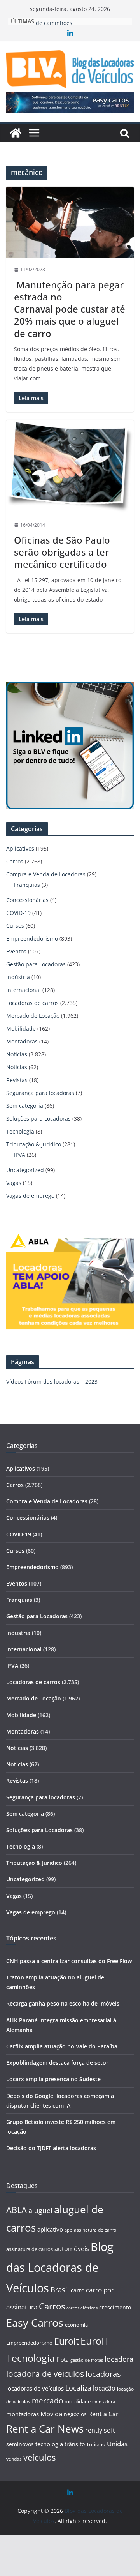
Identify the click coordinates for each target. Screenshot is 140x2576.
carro (78, 2290)
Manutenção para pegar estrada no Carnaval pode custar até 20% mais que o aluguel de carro (70, 309)
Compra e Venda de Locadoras (46, 874)
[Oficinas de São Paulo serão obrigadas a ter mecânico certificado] (70, 467)
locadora (119, 2359)
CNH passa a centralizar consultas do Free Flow (69, 1961)
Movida (51, 2414)
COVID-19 (18, 913)
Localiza (78, 2388)
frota (63, 2360)
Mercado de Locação (33, 1016)
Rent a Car (103, 2414)
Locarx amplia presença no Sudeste (53, 2079)
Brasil (60, 2290)
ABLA (17, 2210)
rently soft (100, 2430)
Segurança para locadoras (40, 1093)
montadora (104, 2402)
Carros (15, 861)
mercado (47, 2401)
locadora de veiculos (45, 2374)
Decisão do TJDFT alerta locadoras (51, 2148)
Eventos (16, 951)
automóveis (72, 2249)
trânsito (75, 2444)
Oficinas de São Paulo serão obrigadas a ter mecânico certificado (62, 552)
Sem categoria (25, 1106)
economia (76, 2325)
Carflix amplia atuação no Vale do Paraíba (62, 2046)
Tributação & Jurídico (34, 1144)
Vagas (14, 1183)
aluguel (40, 2210)
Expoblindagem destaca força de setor (57, 2063)
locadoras (103, 2374)
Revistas (17, 1080)
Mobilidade (21, 1028)
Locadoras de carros (32, 1003)
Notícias (17, 1054)
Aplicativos (20, 848)
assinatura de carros (30, 2249)
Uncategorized (25, 1170)
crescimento (115, 2307)
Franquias (27, 885)
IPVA (20, 1155)
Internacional (24, 990)
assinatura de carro (95, 2230)
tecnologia (49, 2444)
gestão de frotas (87, 2360)
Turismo (96, 2444)
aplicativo (50, 2229)
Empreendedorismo (32, 938)
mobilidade (78, 2401)
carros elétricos (82, 2308)
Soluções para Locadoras (38, 1119)
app (68, 2230)
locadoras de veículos (35, 2388)
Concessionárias (27, 900)
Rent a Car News (45, 2429)
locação (104, 2388)
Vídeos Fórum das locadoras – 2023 (52, 1382)
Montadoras (22, 1041)
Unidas (117, 2444)
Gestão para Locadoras (36, 964)
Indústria (18, 977)
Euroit (66, 2341)
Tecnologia (20, 1131)
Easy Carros (35, 2323)
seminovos (20, 2444)
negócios (75, 2414)
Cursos (15, 926)
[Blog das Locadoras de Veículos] (16, 133)
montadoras (23, 2414)
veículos (39, 2457)
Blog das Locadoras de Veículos (60, 2267)
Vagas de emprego (30, 1196)
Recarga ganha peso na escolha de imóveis (63, 2003)
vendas (14, 2459)
